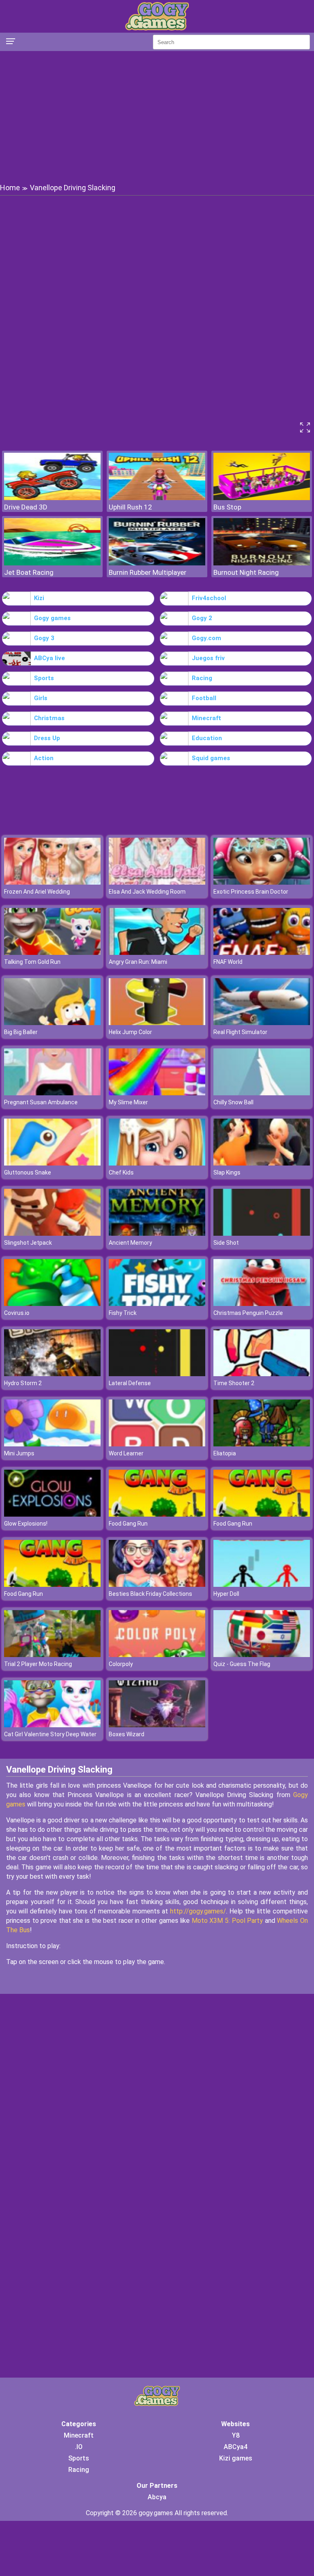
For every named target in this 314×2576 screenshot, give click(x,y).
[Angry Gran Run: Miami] (157, 953)
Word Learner (126, 1453)
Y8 (236, 2435)
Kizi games (236, 2458)
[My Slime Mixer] (157, 1093)
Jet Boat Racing (29, 572)
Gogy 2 (202, 618)
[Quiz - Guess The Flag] (262, 1655)
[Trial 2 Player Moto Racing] (52, 1655)
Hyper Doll (226, 1594)
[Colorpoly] (157, 1655)
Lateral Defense (130, 1383)
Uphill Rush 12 (130, 507)
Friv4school (209, 598)
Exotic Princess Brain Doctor (251, 892)
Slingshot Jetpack (28, 1243)
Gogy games (52, 618)
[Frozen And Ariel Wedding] (52, 882)
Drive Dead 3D (26, 507)
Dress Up (47, 738)
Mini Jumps (19, 1453)
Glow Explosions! (26, 1524)
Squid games (211, 758)
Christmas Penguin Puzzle (248, 1313)
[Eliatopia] (262, 1444)
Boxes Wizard (127, 1734)
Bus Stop (227, 507)
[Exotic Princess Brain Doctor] (262, 882)
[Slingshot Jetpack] (52, 1233)
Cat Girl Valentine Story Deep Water (50, 1734)
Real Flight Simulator (240, 1032)
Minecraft (206, 718)
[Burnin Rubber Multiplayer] (157, 563)
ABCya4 (235, 2447)
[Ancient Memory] (157, 1233)
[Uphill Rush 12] (157, 498)
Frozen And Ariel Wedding (37, 892)
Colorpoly (121, 1664)
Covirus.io (17, 1313)
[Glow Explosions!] (52, 1514)
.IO (79, 2447)
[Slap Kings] (262, 1163)
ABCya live (49, 658)
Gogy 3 (44, 638)
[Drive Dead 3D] (52, 498)
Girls (41, 698)
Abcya (157, 2497)
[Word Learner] (157, 1444)
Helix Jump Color (130, 1032)
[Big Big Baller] (52, 1023)
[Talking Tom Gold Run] (52, 953)
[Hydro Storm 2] (52, 1374)
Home (10, 188)
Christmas (49, 718)
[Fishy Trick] (157, 1304)
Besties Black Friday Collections (150, 1594)
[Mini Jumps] (52, 1444)
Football (204, 698)
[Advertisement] (157, 116)
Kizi (39, 598)
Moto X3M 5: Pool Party (227, 1921)
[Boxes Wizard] (157, 1725)
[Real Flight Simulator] (262, 1023)
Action (44, 758)
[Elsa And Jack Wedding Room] (157, 882)
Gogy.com (206, 638)
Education (207, 738)
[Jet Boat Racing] (52, 563)
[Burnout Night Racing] (262, 563)
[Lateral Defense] (157, 1374)
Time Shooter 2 (234, 1383)
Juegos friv (208, 658)
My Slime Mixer (128, 1102)
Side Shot (226, 1243)
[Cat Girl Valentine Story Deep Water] (52, 1725)
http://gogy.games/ (198, 1911)
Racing (202, 678)
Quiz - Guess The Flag (242, 1664)
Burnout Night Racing (246, 572)
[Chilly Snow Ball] (262, 1093)
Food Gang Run (128, 1524)
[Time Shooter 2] (262, 1374)
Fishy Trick (123, 1313)
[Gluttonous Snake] (52, 1163)
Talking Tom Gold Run (32, 962)
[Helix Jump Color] (157, 1023)
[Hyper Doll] (262, 1585)
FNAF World (228, 962)
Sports (44, 678)
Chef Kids (121, 1172)
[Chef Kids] (157, 1163)
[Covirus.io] (52, 1304)
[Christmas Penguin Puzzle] (262, 1304)
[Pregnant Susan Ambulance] (52, 1093)
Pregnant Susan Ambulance (41, 1102)
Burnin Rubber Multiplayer (148, 572)
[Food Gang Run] (157, 1514)
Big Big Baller (21, 1032)
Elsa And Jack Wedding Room (147, 892)
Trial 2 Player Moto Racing (38, 1664)
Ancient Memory (130, 1243)
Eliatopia (225, 1453)
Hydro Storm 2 (23, 1383)
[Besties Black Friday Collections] (157, 1585)
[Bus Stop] (262, 498)
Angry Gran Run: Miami (138, 962)
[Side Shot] (262, 1233)
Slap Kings (227, 1172)
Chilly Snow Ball (233, 1102)
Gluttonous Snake (28, 1172)
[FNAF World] (262, 953)
